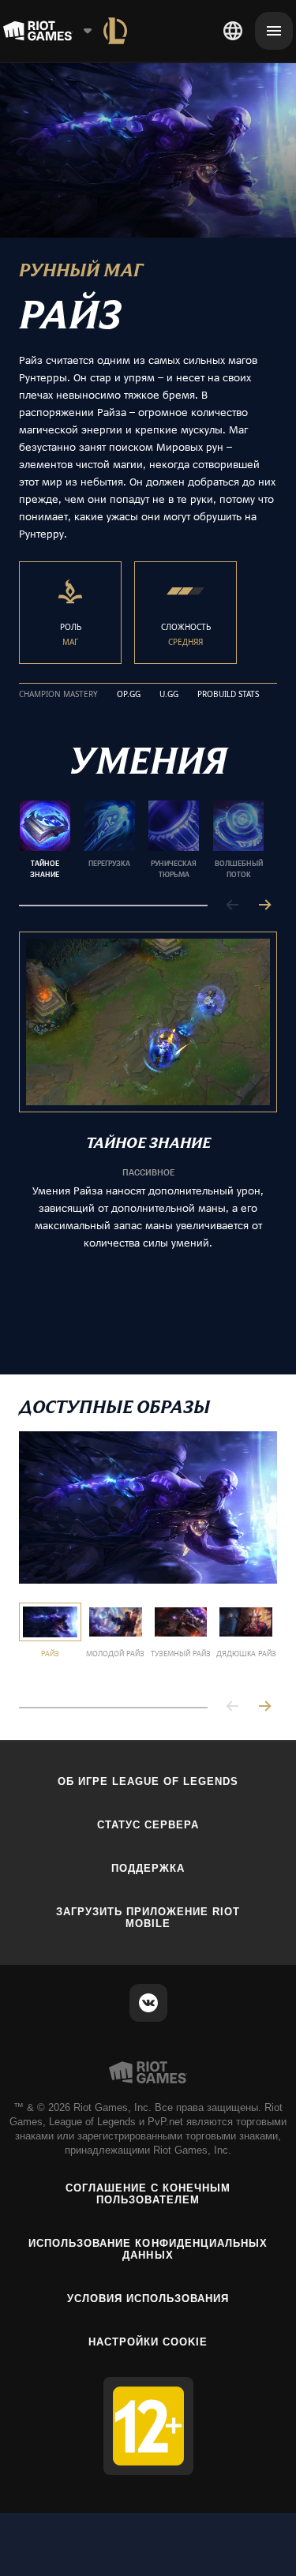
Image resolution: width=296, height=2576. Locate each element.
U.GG (169, 695)
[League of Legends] (115, 31)
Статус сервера (148, 1825)
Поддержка (148, 1868)
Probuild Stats (228, 695)
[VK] (148, 2003)
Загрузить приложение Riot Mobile (148, 1918)
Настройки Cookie (148, 2342)
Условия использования (148, 2299)
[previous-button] (233, 906)
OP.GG (129, 695)
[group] (142, 840)
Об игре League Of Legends (148, 1781)
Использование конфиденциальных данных (148, 2249)
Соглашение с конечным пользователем (148, 2194)
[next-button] (264, 906)
